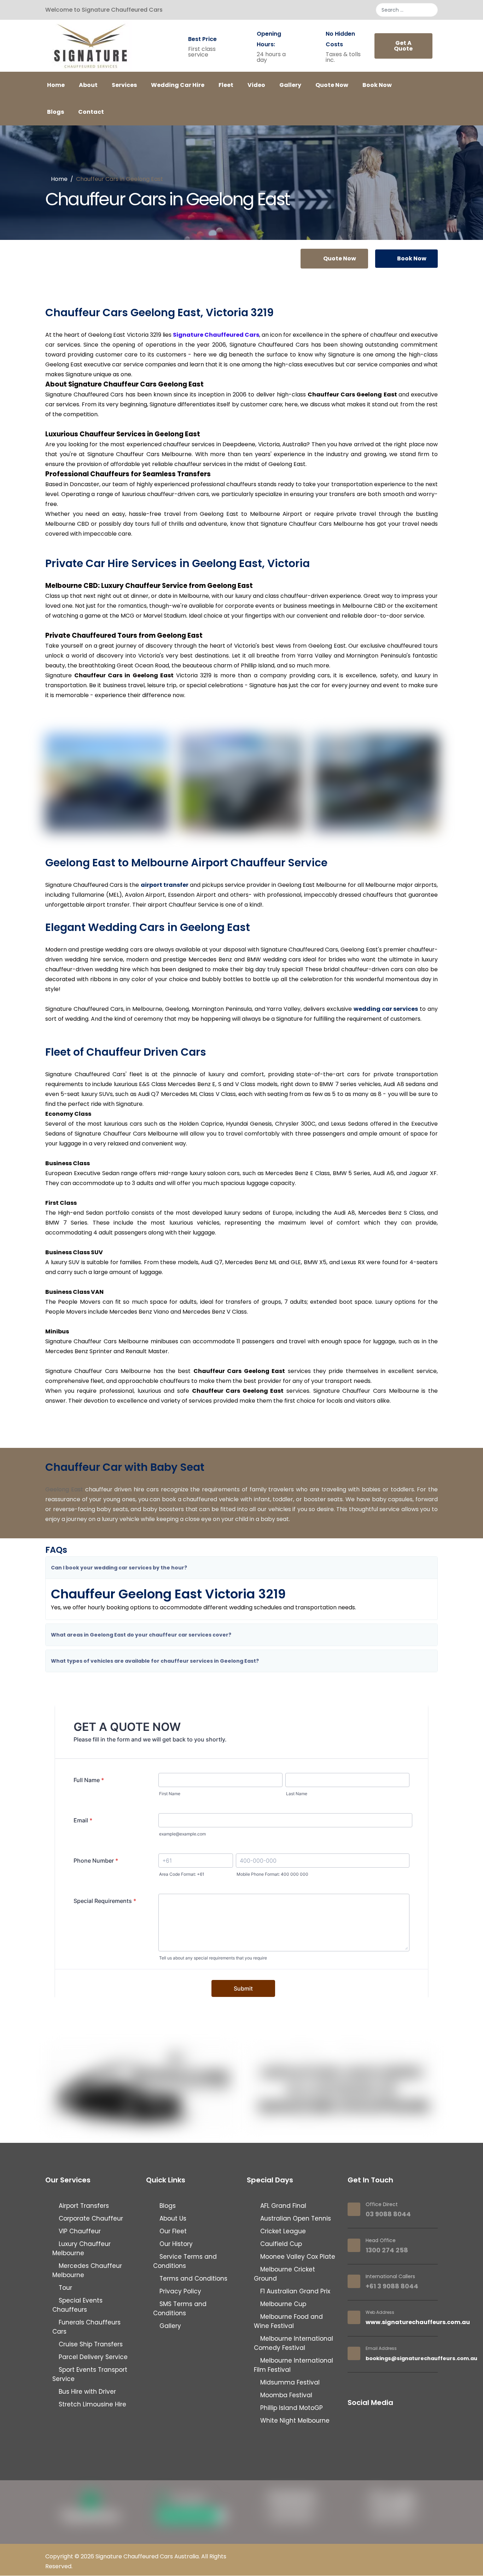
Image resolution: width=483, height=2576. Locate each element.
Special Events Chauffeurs (77, 2305)
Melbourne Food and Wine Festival (288, 2321)
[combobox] (407, 10)
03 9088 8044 (388, 2214)
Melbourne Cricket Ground (284, 2274)
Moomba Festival (285, 2395)
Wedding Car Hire (178, 85)
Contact (91, 112)
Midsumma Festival (289, 2382)
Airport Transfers (83, 2206)
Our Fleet (172, 2231)
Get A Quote (403, 46)
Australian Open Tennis (295, 2218)
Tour (65, 2288)
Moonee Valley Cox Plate (297, 2257)
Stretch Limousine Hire (92, 2404)
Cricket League (282, 2231)
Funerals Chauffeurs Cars (86, 2327)
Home (56, 85)
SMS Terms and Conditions (180, 2309)
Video (256, 85)
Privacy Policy (179, 2291)
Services (124, 85)
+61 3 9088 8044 (392, 2286)
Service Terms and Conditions (185, 2261)
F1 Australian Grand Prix (294, 2291)
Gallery (290, 85)
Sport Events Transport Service (90, 2374)
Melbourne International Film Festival (293, 2365)
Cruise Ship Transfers (90, 2344)
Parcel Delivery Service (92, 2357)
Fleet (226, 85)
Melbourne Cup (282, 2304)
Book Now (377, 85)
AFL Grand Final (282, 2206)
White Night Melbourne (294, 2421)
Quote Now (332, 85)
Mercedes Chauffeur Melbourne (87, 2270)
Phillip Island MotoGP (291, 2408)
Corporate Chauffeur (90, 2218)
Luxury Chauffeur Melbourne (82, 2248)
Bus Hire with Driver (86, 2392)
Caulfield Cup (280, 2244)
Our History (175, 2244)
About (88, 85)
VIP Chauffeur (79, 2231)
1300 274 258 (387, 2250)
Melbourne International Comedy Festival (293, 2343)
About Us (172, 2218)
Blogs (56, 112)
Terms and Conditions (193, 2279)
